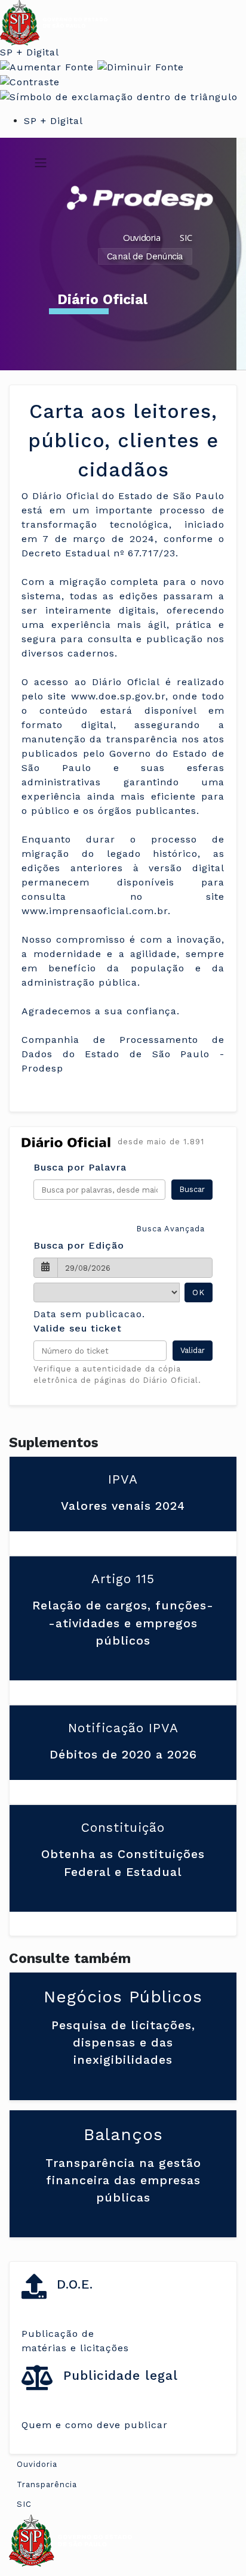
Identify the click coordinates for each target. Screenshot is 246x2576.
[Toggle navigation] (41, 163)
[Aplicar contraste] (30, 81)
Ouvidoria (142, 237)
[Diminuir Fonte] (141, 66)
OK (199, 1292)
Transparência (47, 2484)
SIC (186, 237)
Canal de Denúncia (145, 256)
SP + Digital (30, 52)
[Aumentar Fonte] (47, 66)
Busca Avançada (170, 1229)
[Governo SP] (54, 22)
